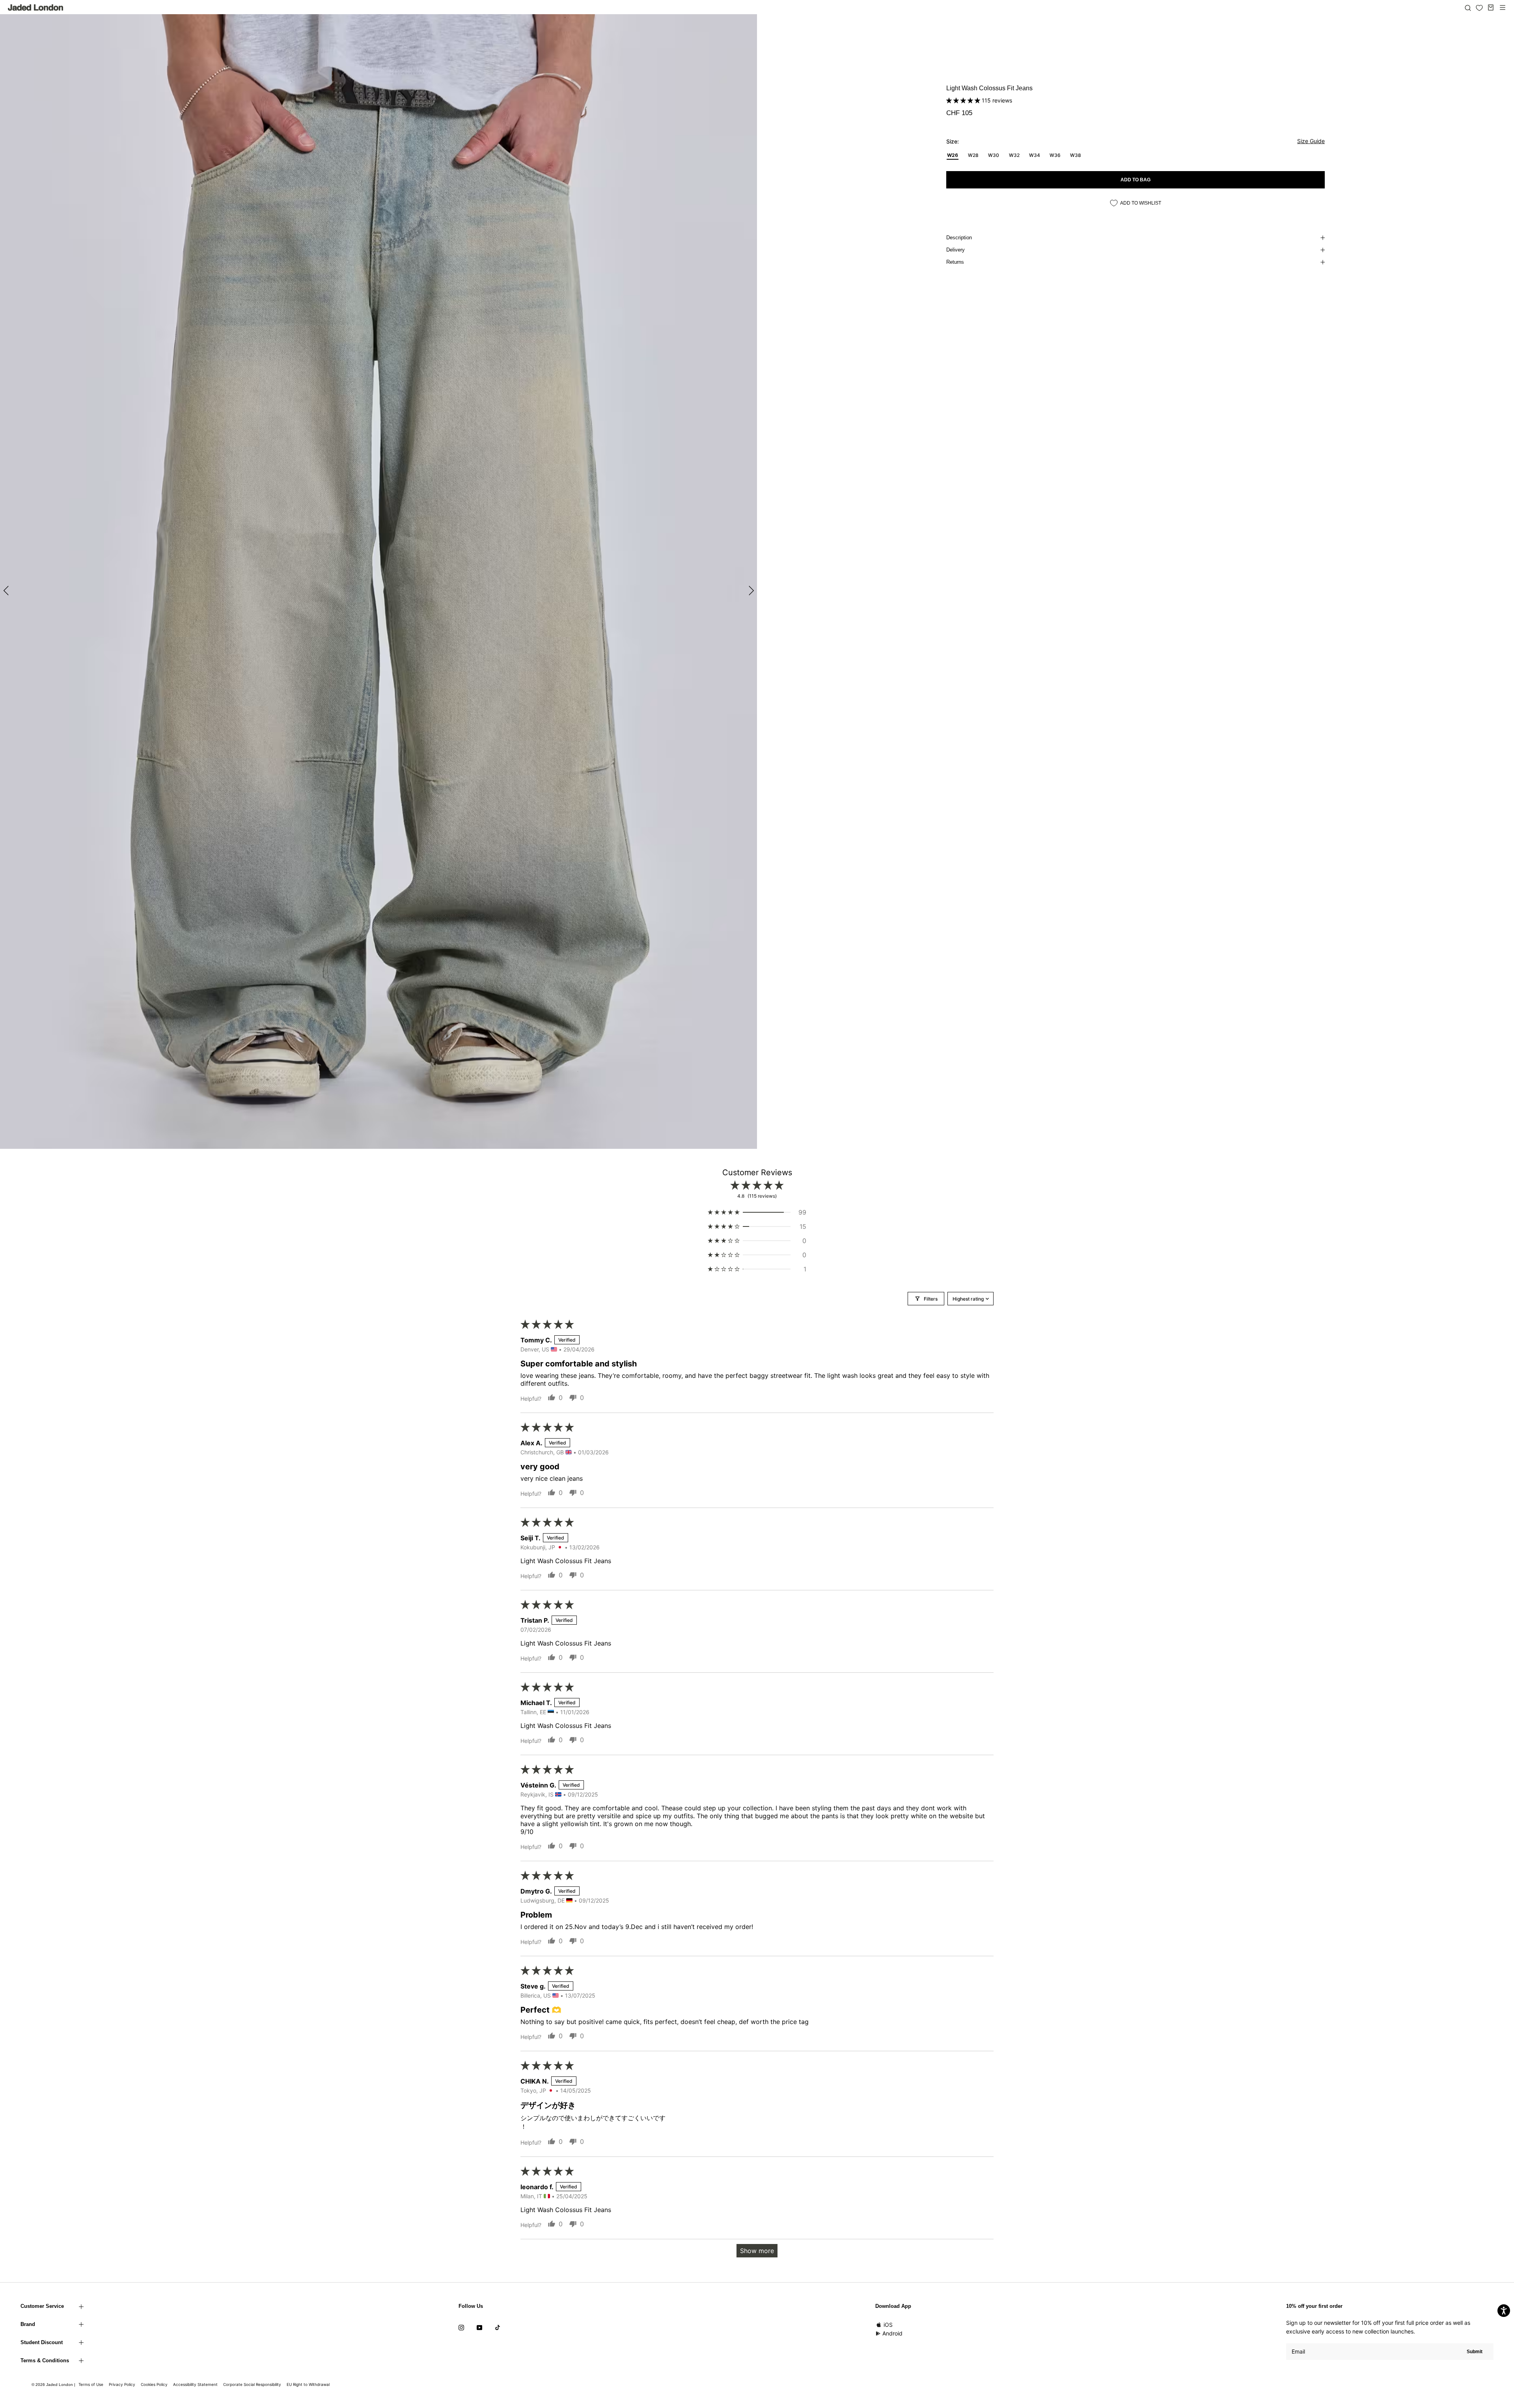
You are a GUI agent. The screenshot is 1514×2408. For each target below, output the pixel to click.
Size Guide (1311, 141)
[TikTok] (498, 2327)
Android (892, 2333)
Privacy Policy (122, 2384)
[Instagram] (461, 2327)
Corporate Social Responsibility (252, 2384)
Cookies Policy (154, 2384)
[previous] (7, 590)
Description (959, 238)
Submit (1475, 2352)
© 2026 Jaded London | (54, 2385)
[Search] (1468, 7)
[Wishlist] (1479, 8)
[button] (964, 100)
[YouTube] (479, 2327)
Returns (955, 262)
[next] (750, 590)
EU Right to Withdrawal (308, 2384)
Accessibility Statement (195, 2384)
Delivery (956, 250)
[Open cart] (1491, 7)
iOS (888, 2325)
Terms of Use (91, 2384)
